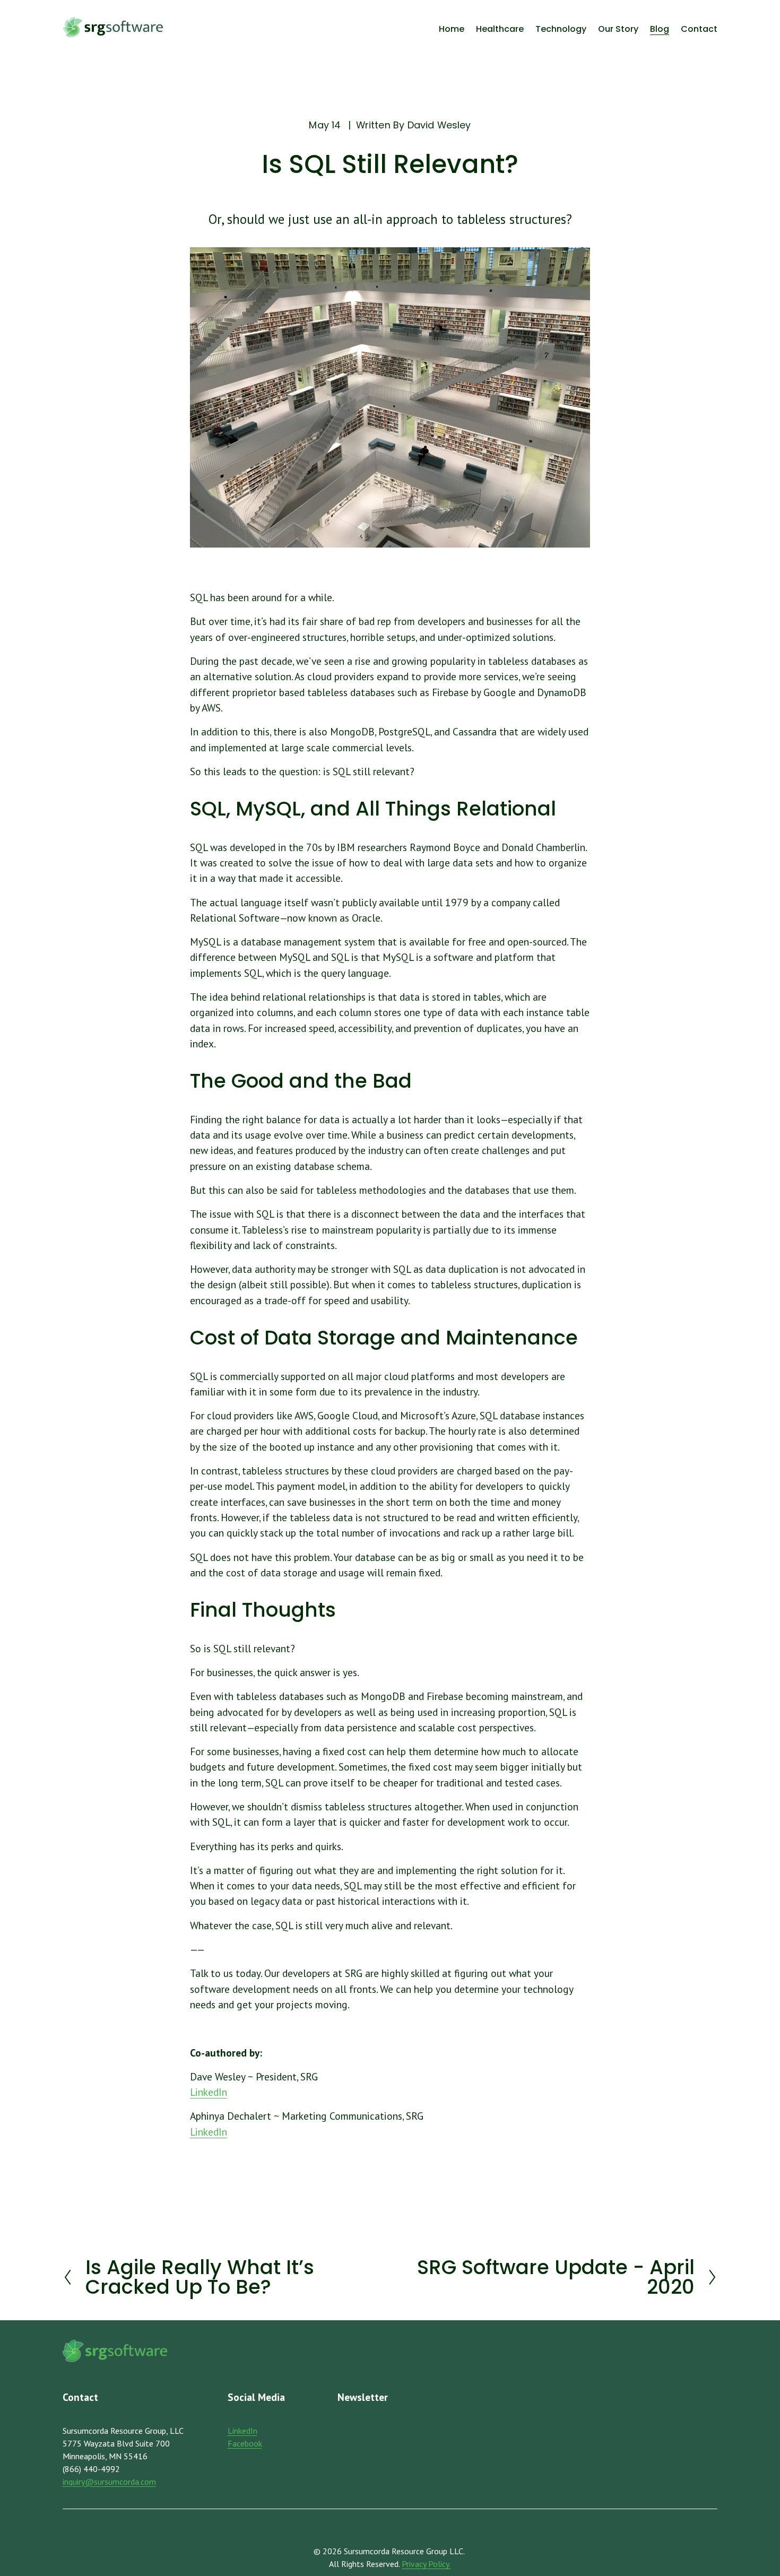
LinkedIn (209, 2092)
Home (452, 29)
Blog (660, 29)
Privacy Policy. (426, 2564)
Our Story (618, 29)
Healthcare (500, 29)
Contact (699, 29)
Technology (561, 29)
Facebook (245, 2443)
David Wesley (439, 125)
